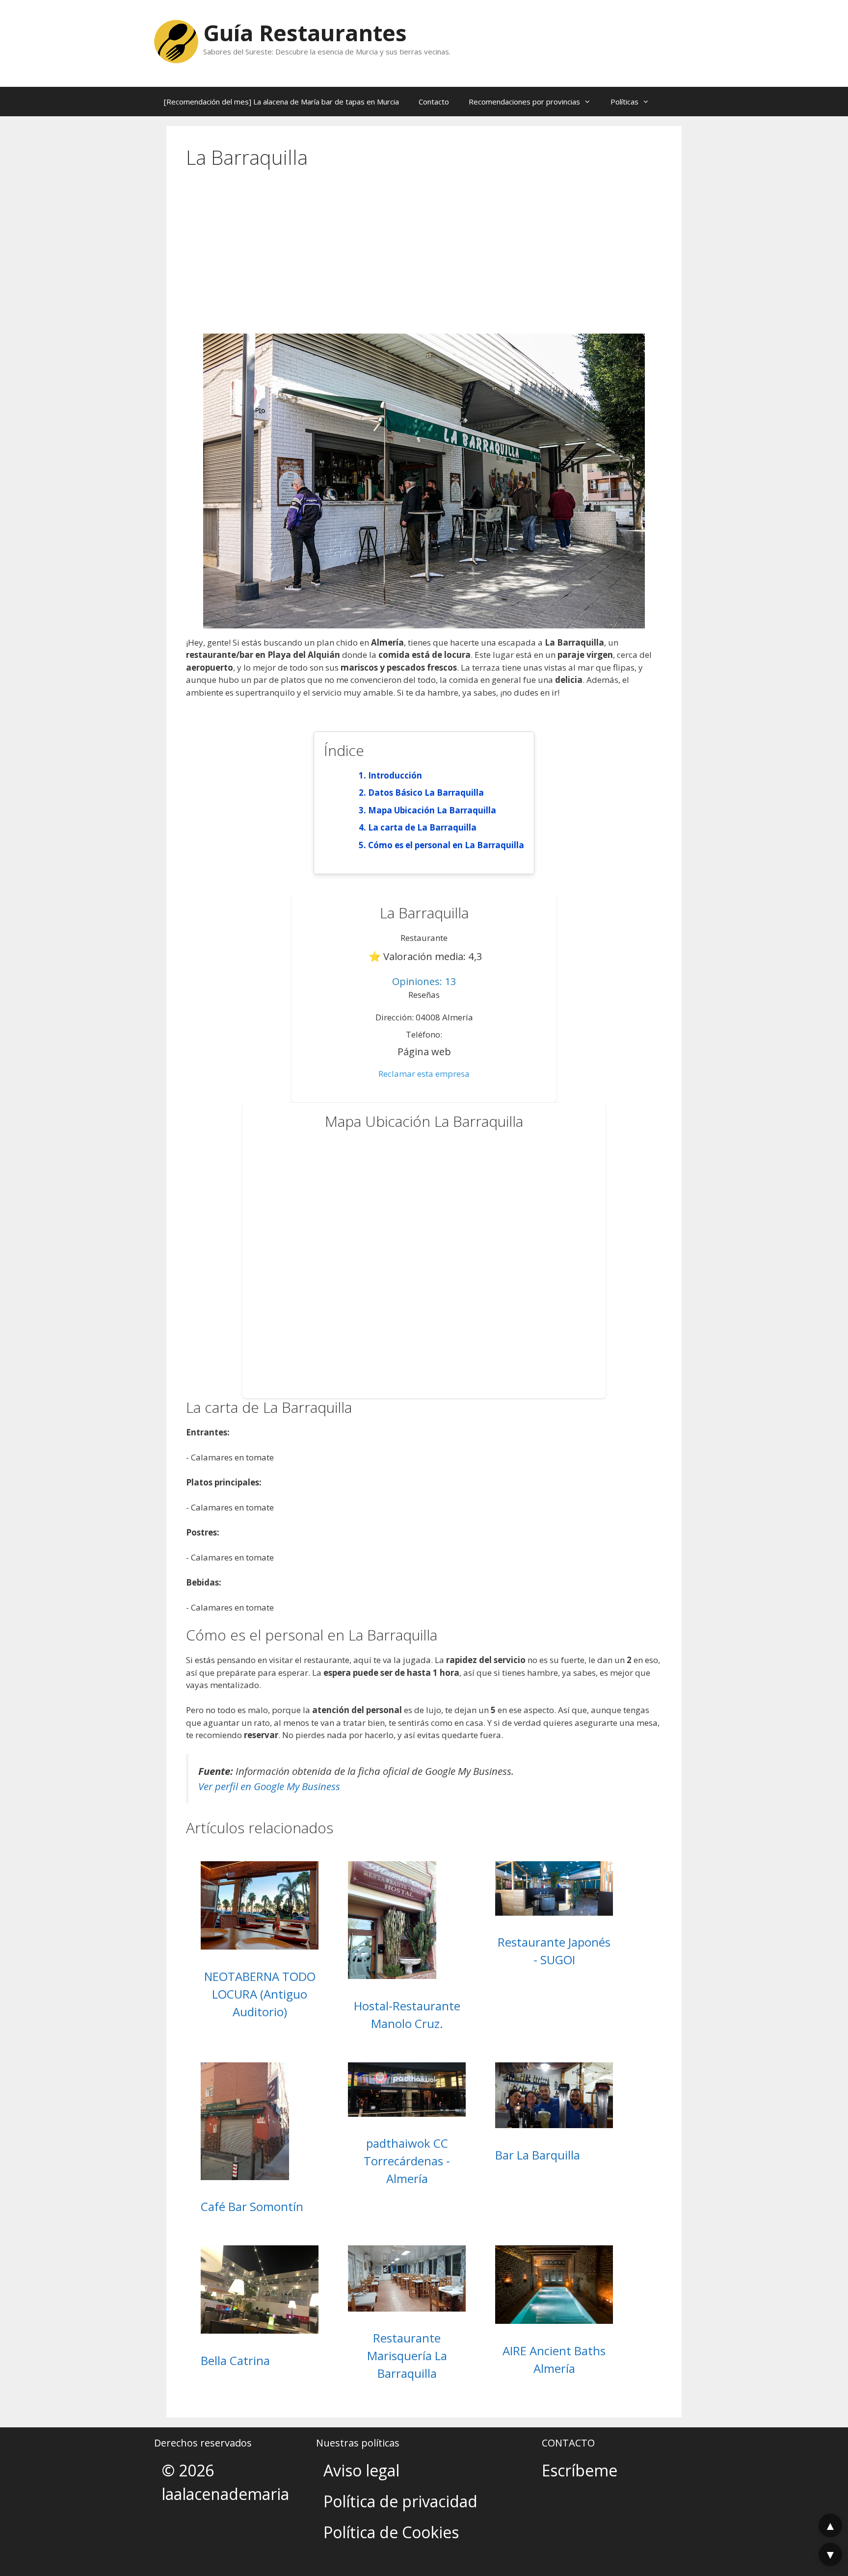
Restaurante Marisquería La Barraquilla (407, 2355)
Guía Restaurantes (305, 33)
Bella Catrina (235, 2360)
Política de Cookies (391, 2532)
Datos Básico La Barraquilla (426, 793)
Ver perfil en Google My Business (269, 1786)
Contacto (434, 102)
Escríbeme (580, 2470)
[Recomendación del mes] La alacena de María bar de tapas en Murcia (281, 102)
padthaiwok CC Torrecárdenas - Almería (407, 2161)
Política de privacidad (400, 2501)
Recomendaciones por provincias (524, 102)
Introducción (395, 775)
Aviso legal (361, 2470)
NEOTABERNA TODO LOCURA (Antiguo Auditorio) (260, 1994)
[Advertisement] (424, 260)
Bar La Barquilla (538, 2155)
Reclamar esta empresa (424, 1074)
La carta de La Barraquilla (422, 827)
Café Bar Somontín (252, 2206)
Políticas (624, 102)
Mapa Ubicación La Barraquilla (432, 810)
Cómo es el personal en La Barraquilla (446, 845)
